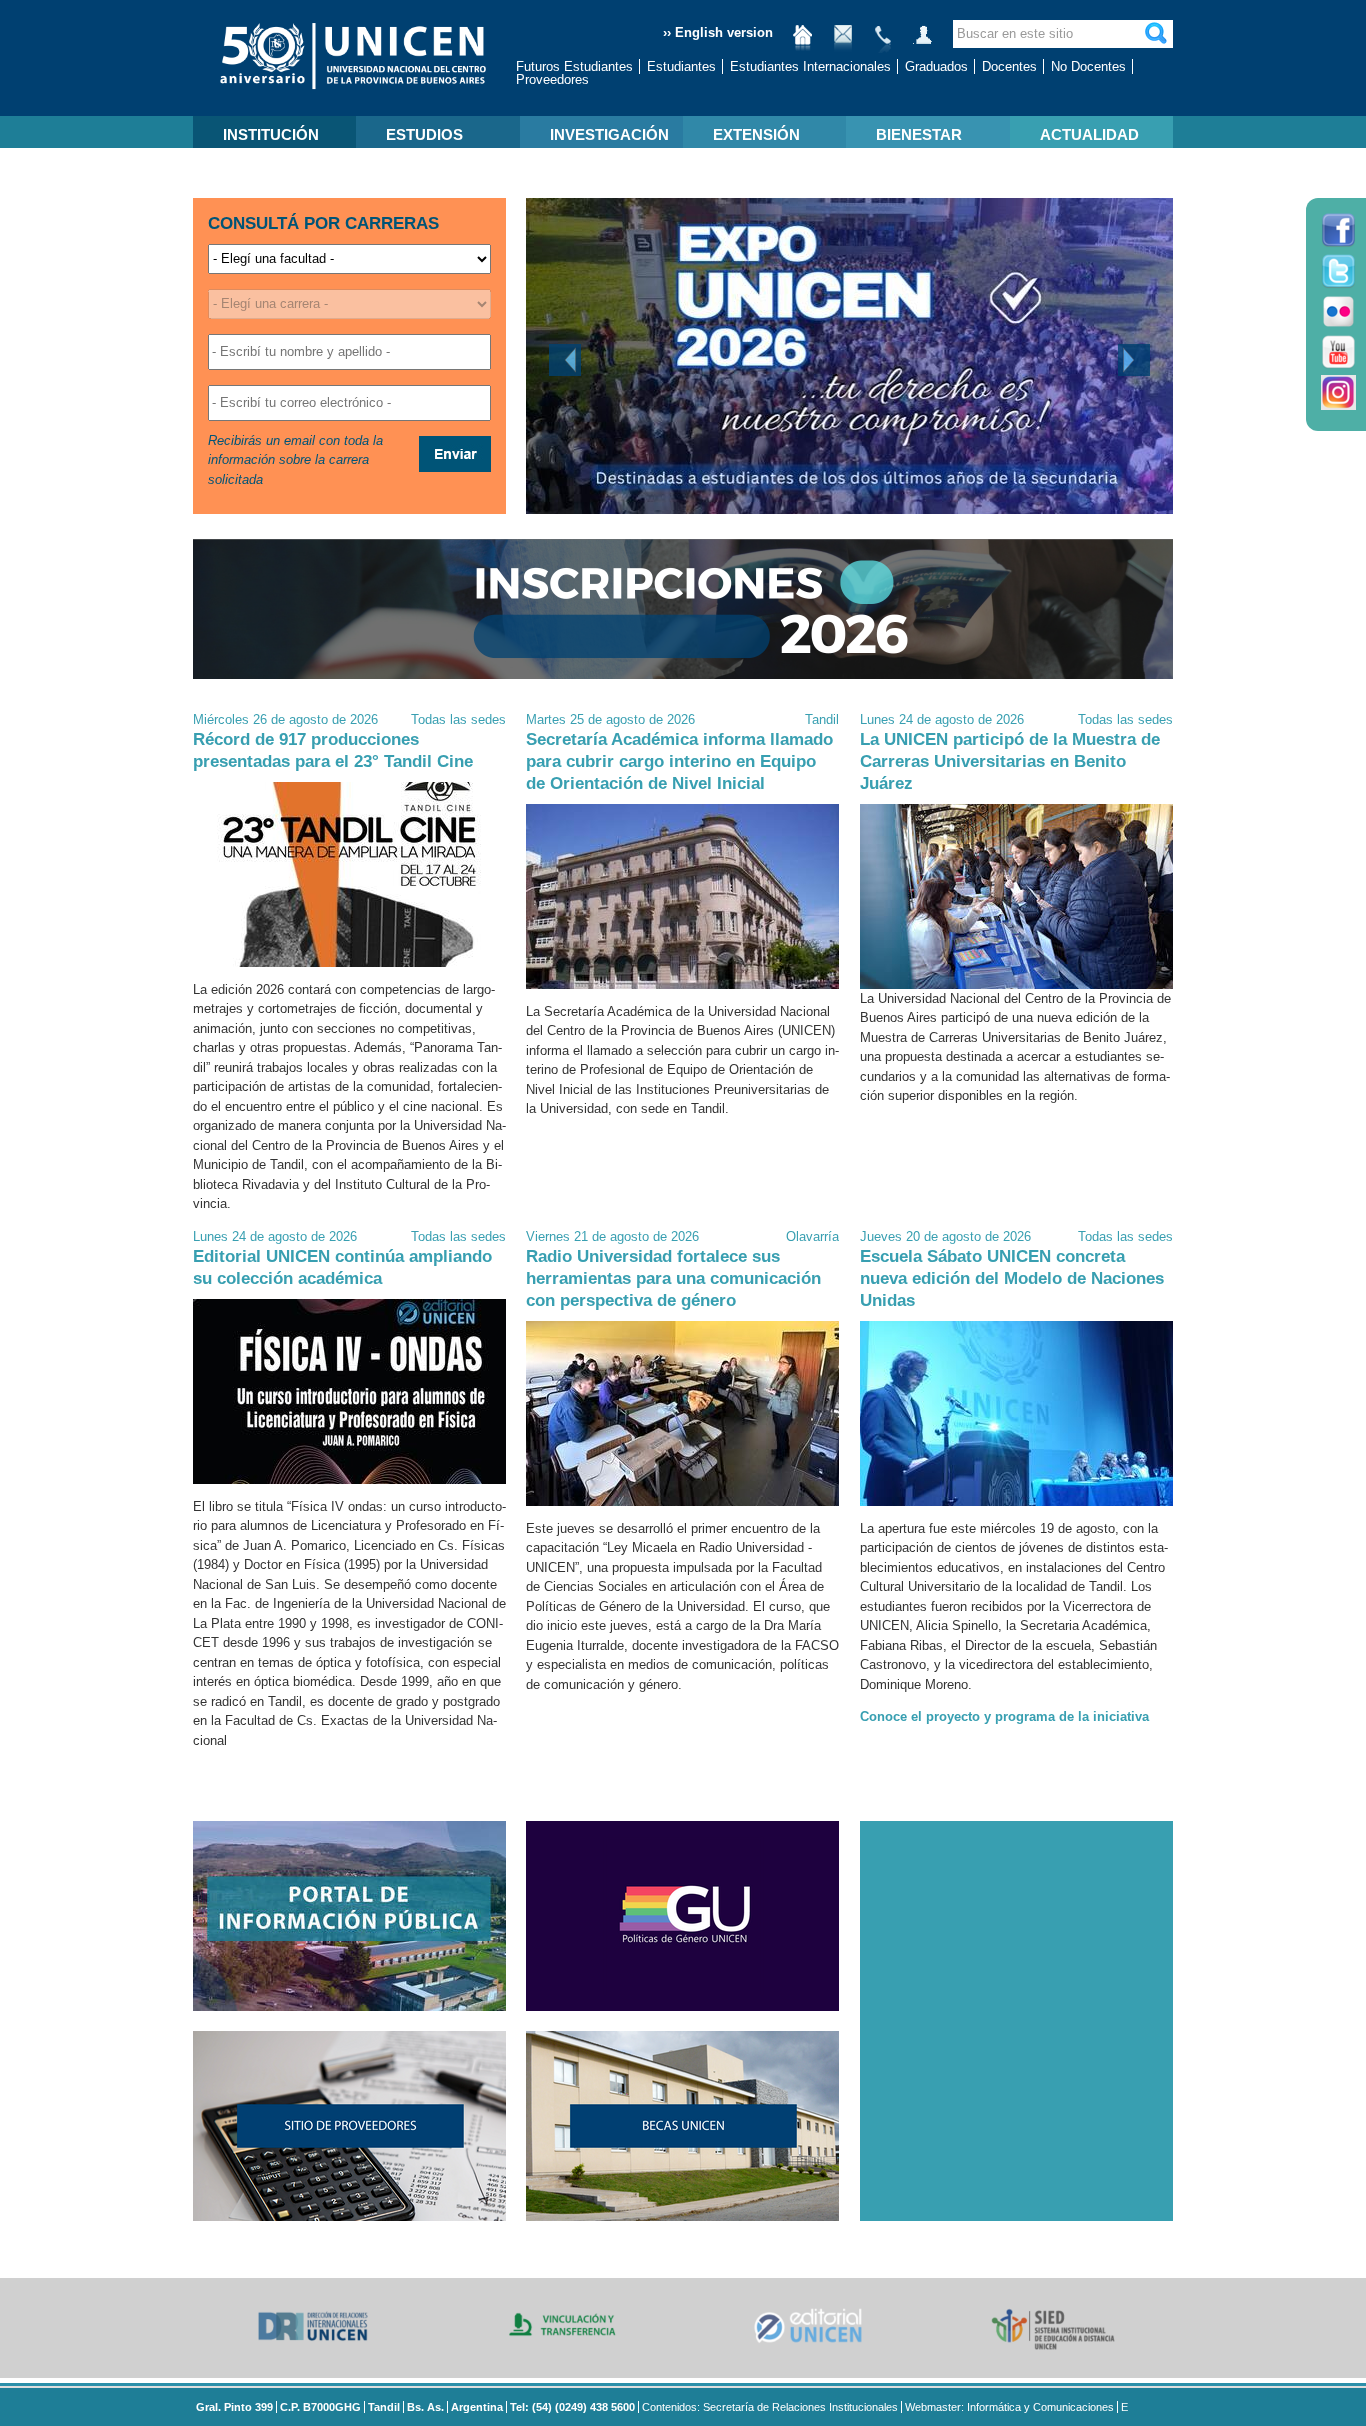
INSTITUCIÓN (271, 134)
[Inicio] (803, 42)
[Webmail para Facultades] (843, 42)
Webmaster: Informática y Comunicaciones (1009, 2407)
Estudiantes (681, 66)
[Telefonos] (883, 42)
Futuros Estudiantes (574, 66)
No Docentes (1088, 66)
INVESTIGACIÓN (609, 134)
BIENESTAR (919, 134)
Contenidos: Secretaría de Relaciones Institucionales (770, 2407)
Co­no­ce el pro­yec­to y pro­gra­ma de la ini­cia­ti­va (1004, 1716)
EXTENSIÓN (756, 134)
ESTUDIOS (424, 134)
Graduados (936, 66)
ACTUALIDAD (1089, 134)
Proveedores (552, 79)
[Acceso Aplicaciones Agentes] (923, 42)
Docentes (1009, 66)
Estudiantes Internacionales (810, 66)
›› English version (718, 32)
